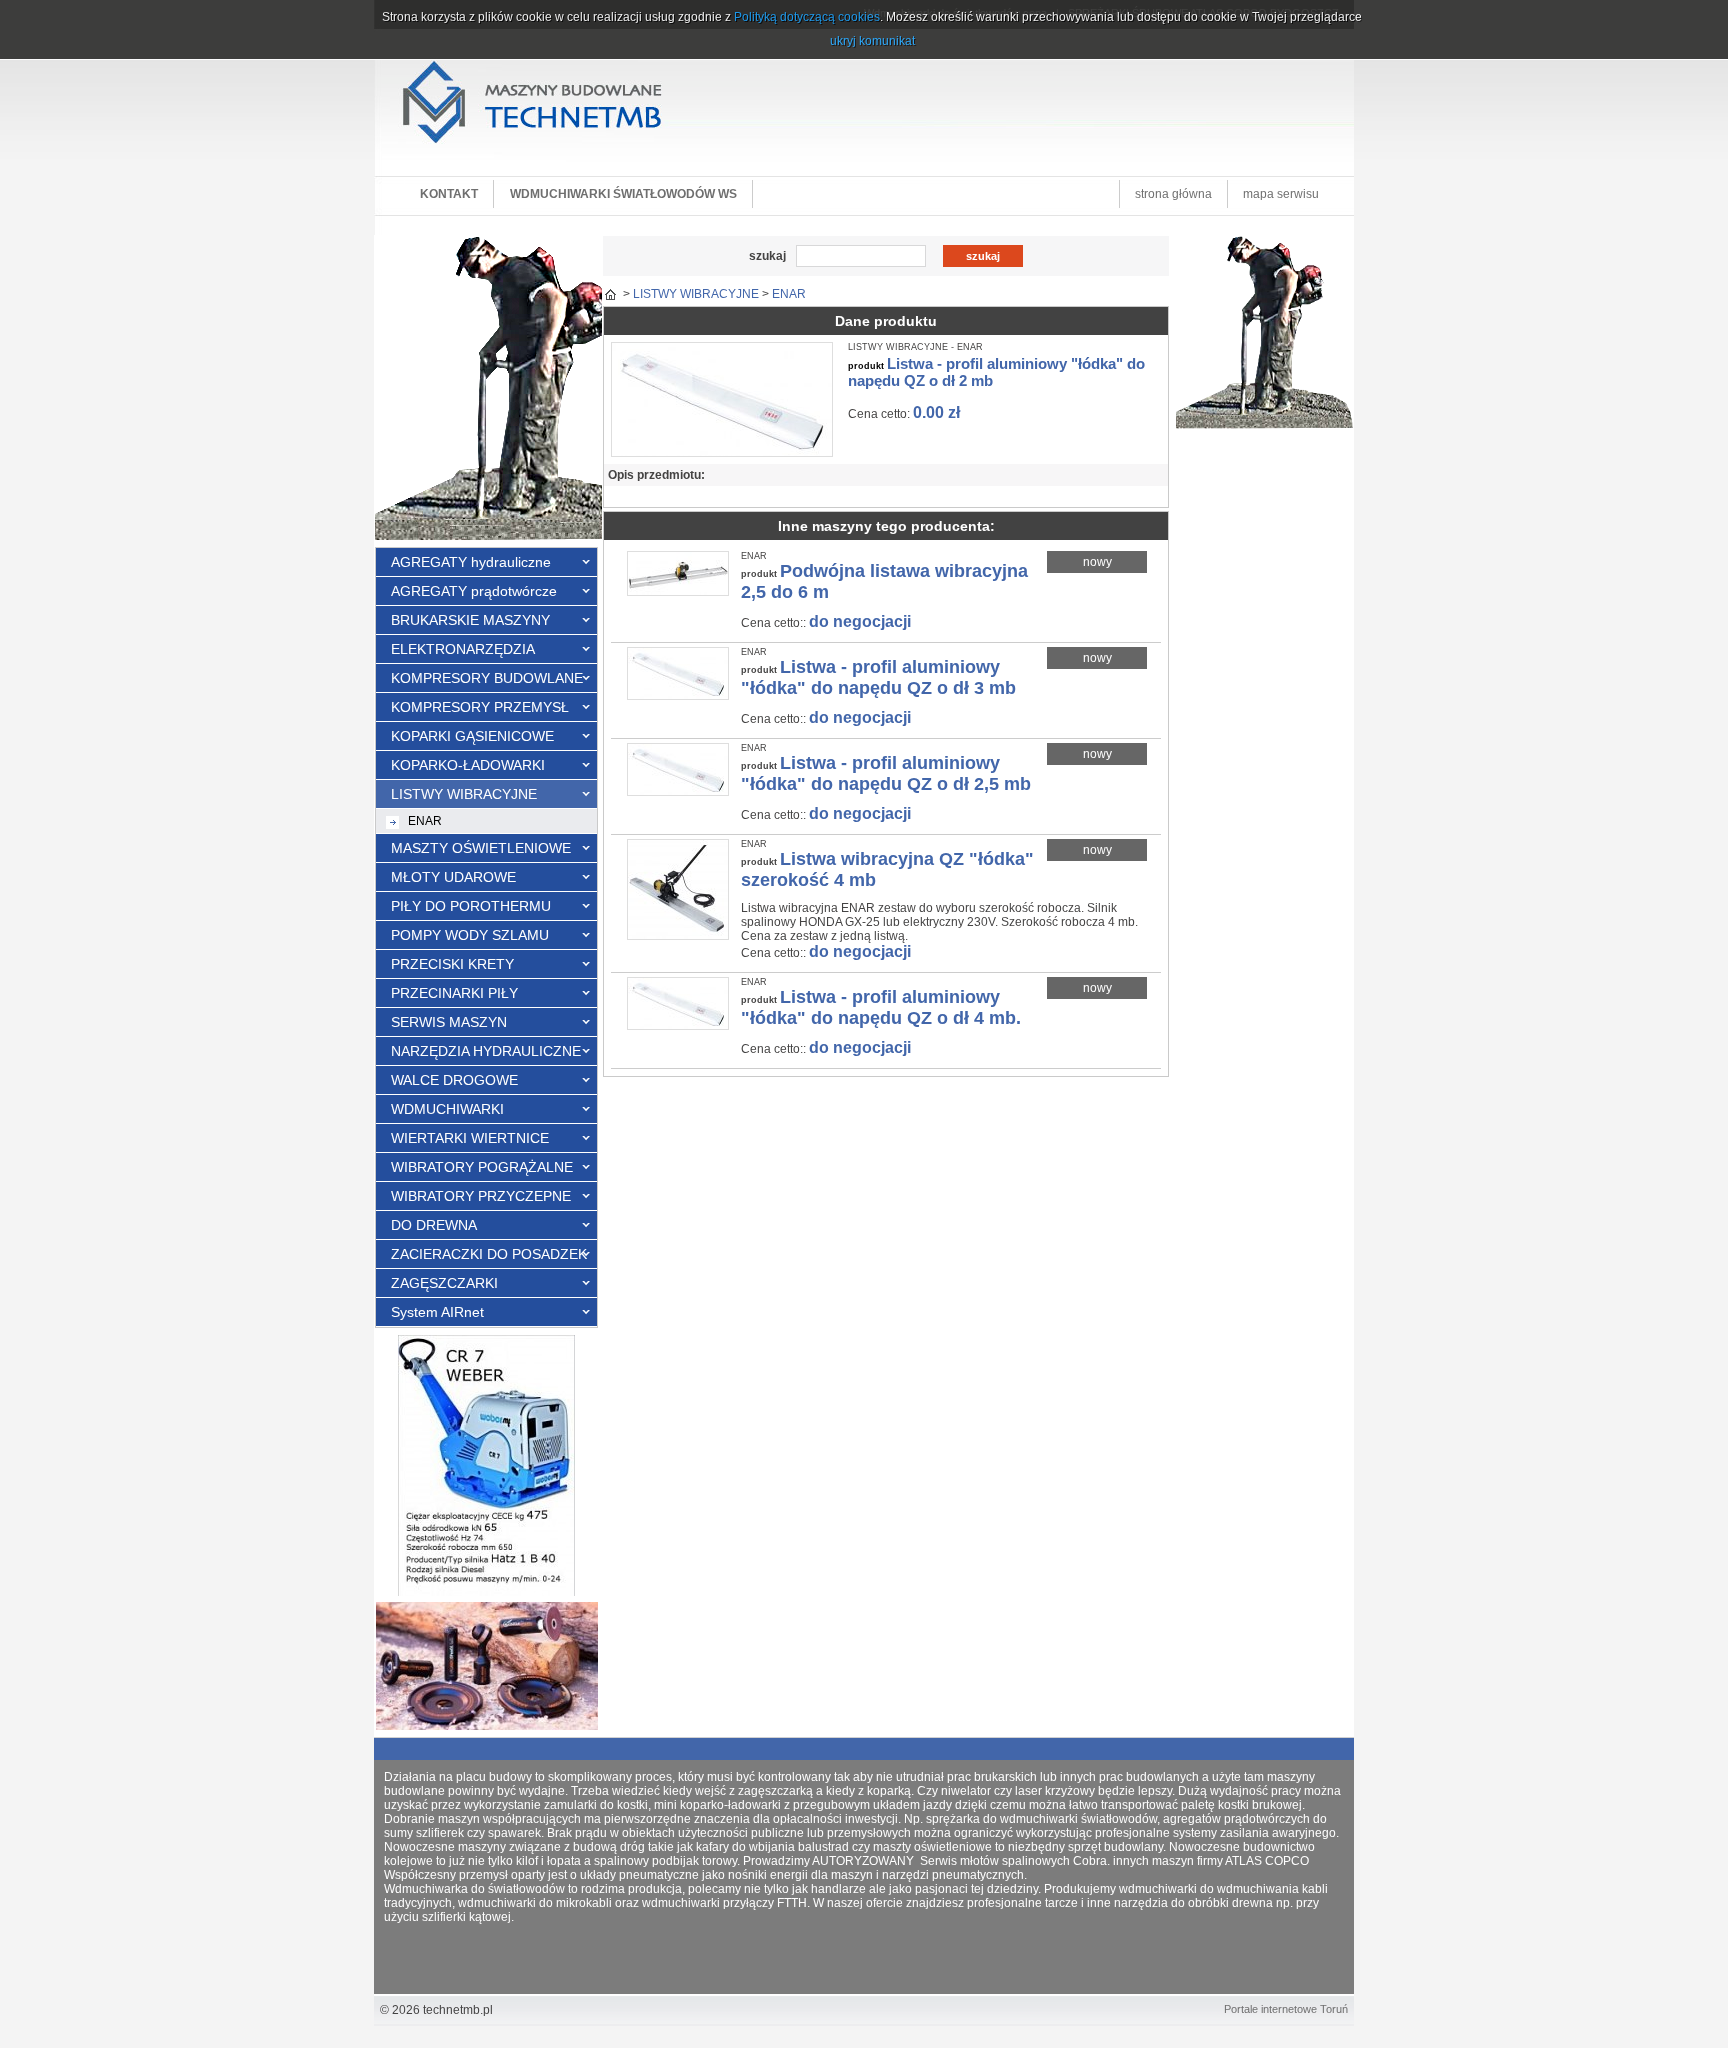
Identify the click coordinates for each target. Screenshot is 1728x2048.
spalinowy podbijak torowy (665, 1861)
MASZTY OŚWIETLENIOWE (481, 848)
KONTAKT (449, 194)
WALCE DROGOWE (454, 1080)
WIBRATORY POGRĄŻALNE (482, 1167)
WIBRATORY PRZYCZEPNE (481, 1196)
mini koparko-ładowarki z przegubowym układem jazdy (803, 1805)
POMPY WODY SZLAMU (470, 935)
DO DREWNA (434, 1225)
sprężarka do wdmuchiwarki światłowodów (1041, 1819)
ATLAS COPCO (1267, 1861)
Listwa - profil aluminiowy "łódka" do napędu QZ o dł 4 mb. (881, 1007)
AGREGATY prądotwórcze (474, 591)
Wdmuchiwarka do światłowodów (474, 1889)
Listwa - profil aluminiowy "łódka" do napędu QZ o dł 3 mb (878, 677)
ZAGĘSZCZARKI (444, 1283)
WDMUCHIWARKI (447, 1109)
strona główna (1173, 194)
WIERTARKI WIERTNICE (470, 1138)
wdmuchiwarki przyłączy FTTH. (726, 1903)
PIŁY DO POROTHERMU (471, 906)
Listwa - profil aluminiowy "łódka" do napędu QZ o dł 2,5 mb (886, 773)
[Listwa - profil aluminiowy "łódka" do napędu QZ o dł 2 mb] (722, 453)
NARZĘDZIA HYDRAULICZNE (486, 1051)
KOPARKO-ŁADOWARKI (468, 765)
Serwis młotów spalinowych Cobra (1013, 1861)
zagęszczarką (777, 1791)
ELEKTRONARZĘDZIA (463, 649)
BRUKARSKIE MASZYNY (470, 620)
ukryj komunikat (872, 41)
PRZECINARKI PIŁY (454, 993)
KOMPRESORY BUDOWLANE (487, 678)
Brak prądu (578, 1833)
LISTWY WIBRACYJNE (464, 794)
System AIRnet (437, 1312)
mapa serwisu (1281, 194)
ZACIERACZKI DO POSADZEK (489, 1254)
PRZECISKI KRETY (452, 964)
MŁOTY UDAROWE (453, 877)
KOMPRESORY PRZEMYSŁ (480, 707)
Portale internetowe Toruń (1286, 2009)
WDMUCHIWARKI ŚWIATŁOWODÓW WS (623, 194)
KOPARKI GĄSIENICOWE (472, 736)
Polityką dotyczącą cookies (807, 17)
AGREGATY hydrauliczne (471, 562)
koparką (889, 1791)
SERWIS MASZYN (449, 1022)
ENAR (425, 821)
